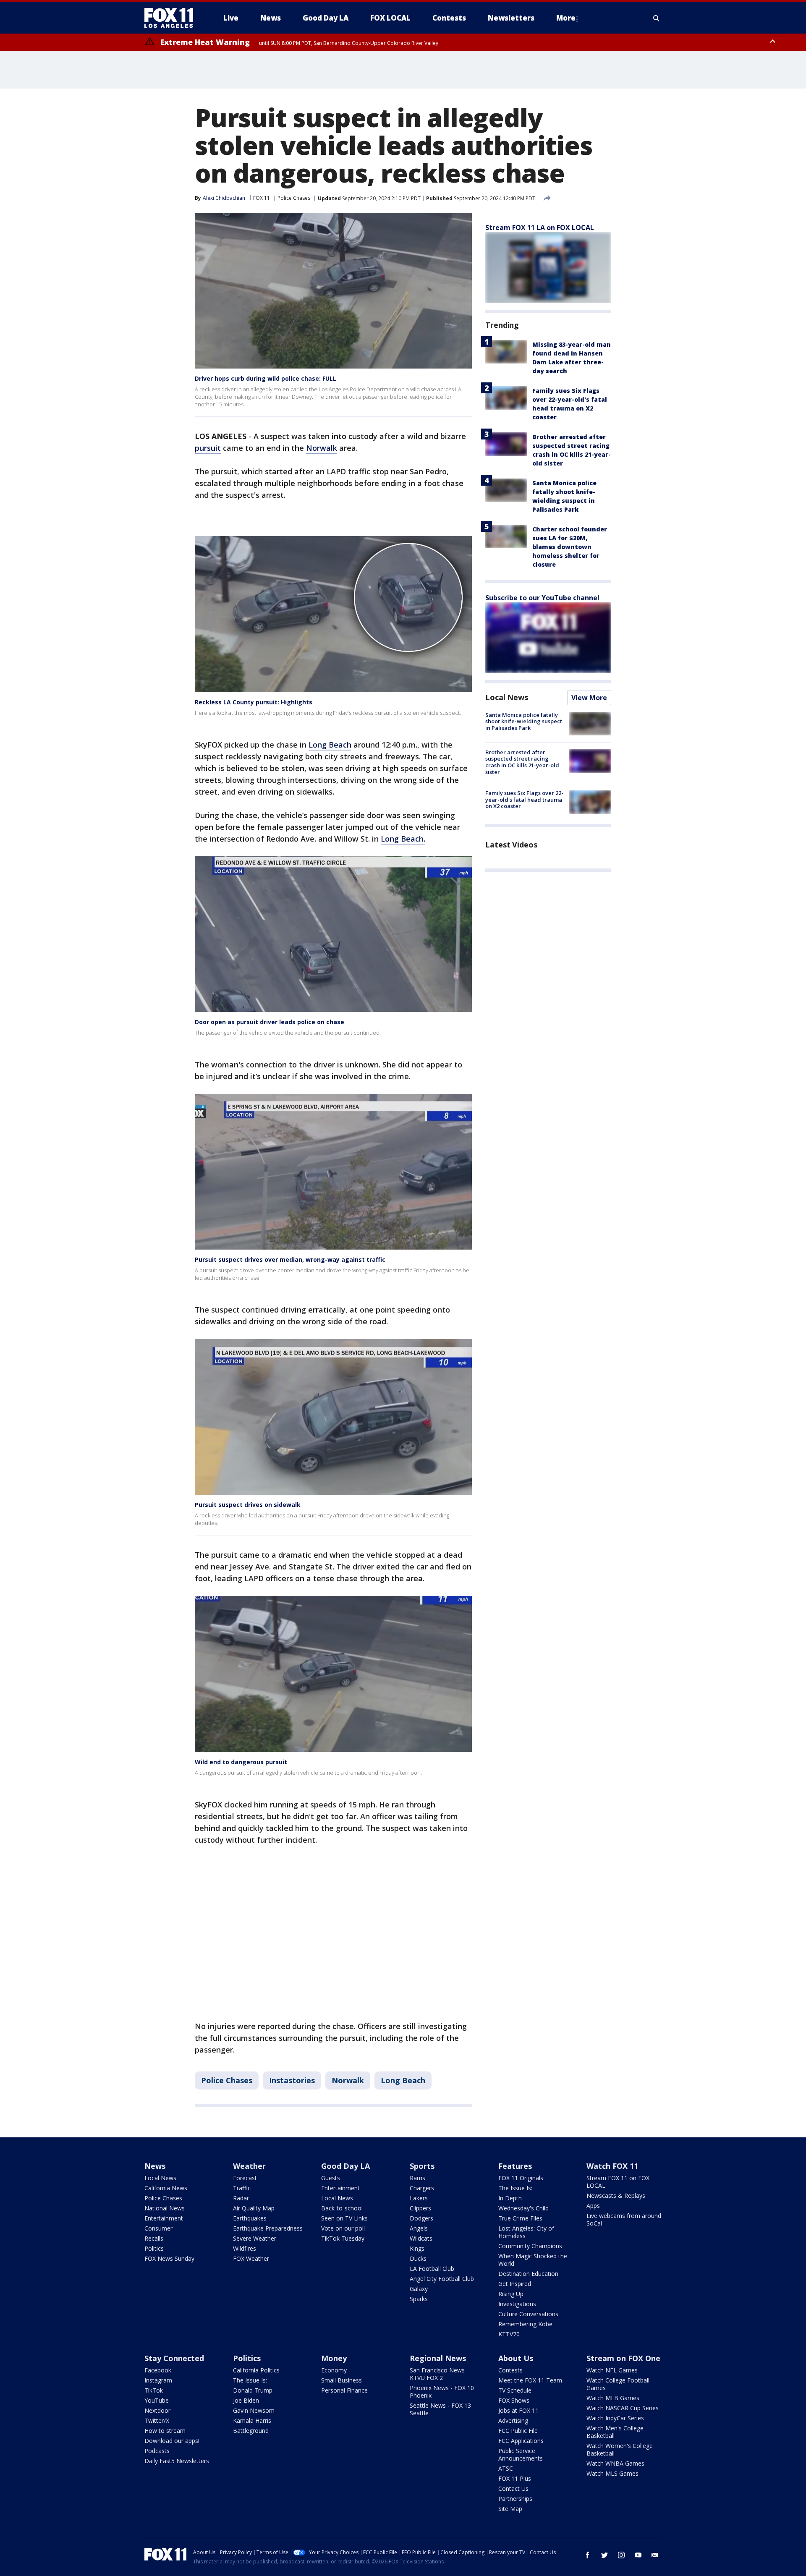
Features (515, 2166)
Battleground (251, 2431)
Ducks (418, 2258)
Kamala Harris (252, 2420)
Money (334, 2358)
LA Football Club (432, 2269)
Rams (417, 2178)
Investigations (517, 2304)
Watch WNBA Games (615, 2463)
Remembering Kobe (525, 2324)
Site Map (510, 2509)
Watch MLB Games (613, 2398)
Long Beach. (403, 839)
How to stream (165, 2431)
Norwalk (322, 448)
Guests (331, 2178)
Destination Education (528, 2274)
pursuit (208, 448)
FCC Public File (518, 2431)
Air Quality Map (254, 2208)
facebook (588, 2555)
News (155, 2166)
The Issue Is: (515, 2188)
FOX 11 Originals (521, 2178)
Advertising (513, 2420)
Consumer (158, 2228)
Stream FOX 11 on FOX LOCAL (618, 2182)
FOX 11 (262, 198)
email (655, 2555)
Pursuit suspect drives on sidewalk (248, 1505)
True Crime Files (520, 2218)
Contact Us (513, 2488)
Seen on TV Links (344, 2218)
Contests (510, 2370)
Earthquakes (250, 2218)
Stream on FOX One (623, 2358)
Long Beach (330, 745)
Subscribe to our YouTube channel (542, 598)
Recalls (154, 2238)
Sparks (419, 2299)
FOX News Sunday (169, 2258)
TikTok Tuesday (343, 2238)
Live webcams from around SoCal (624, 2219)
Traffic (242, 2188)
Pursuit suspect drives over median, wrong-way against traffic (290, 1259)
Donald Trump (253, 2390)
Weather (249, 2166)
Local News (507, 697)
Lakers (419, 2198)
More (566, 18)
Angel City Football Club (442, 2279)
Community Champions (530, 2246)
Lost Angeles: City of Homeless (526, 2232)
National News (165, 2208)
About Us (516, 2358)
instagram (621, 2555)
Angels (419, 2228)
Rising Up (511, 2294)
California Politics (256, 2370)
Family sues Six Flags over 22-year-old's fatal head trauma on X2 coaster (524, 800)
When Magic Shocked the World (533, 2260)
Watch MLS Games (612, 2473)
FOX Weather (251, 2258)
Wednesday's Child (523, 2208)
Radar (241, 2198)
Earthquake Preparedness (268, 2228)
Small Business (342, 2380)
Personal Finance (344, 2390)
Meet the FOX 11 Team (530, 2380)
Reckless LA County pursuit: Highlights (254, 702)
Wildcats (421, 2238)
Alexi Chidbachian (224, 198)
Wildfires (245, 2248)
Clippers (420, 2208)
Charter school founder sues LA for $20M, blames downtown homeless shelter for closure (570, 547)
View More (589, 698)
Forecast (245, 2178)
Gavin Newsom (254, 2410)
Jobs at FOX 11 (518, 2410)
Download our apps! (172, 2441)
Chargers (422, 2188)
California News (166, 2188)
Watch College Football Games (618, 2384)
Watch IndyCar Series (615, 2418)
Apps (593, 2206)
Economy (334, 2370)
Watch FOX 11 (612, 2166)
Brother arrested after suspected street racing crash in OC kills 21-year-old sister (522, 762)
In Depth (510, 2198)
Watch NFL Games (612, 2370)
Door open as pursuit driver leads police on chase (270, 1022)
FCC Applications (521, 2441)
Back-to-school (342, 2208)
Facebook (158, 2370)
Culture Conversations (528, 2314)
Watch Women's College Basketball (620, 2449)
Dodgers (421, 2218)
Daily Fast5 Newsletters (177, 2461)
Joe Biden (246, 2400)
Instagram (158, 2380)
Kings (417, 2248)
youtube (638, 2555)
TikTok (154, 2390)
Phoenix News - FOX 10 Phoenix (442, 2392)
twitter (604, 2555)
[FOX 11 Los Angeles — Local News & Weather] (172, 18)
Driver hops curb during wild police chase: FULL (266, 378)
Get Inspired (515, 2284)
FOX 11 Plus (515, 2478)
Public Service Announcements (521, 2454)
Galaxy (419, 2289)
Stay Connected (174, 2358)
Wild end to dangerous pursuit (241, 1762)
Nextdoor (157, 2410)
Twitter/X (157, 2420)
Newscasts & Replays (616, 2195)
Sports (422, 2166)
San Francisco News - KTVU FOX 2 (439, 2374)
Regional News (438, 2358)
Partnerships (515, 2499)
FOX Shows (514, 2400)
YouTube (157, 2400)
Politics (154, 2248)
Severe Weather (255, 2238)
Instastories (292, 2080)
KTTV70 (509, 2334)
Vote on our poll (343, 2228)
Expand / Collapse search (657, 18)
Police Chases (294, 198)
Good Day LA (345, 2166)
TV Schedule (515, 2390)
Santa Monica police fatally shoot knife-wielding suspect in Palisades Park (524, 721)
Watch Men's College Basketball (615, 2432)
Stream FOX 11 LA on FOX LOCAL (540, 228)
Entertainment (164, 2218)
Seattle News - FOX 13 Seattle (440, 2409)
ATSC (506, 2468)
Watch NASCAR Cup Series (623, 2408)
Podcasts (157, 2451)
